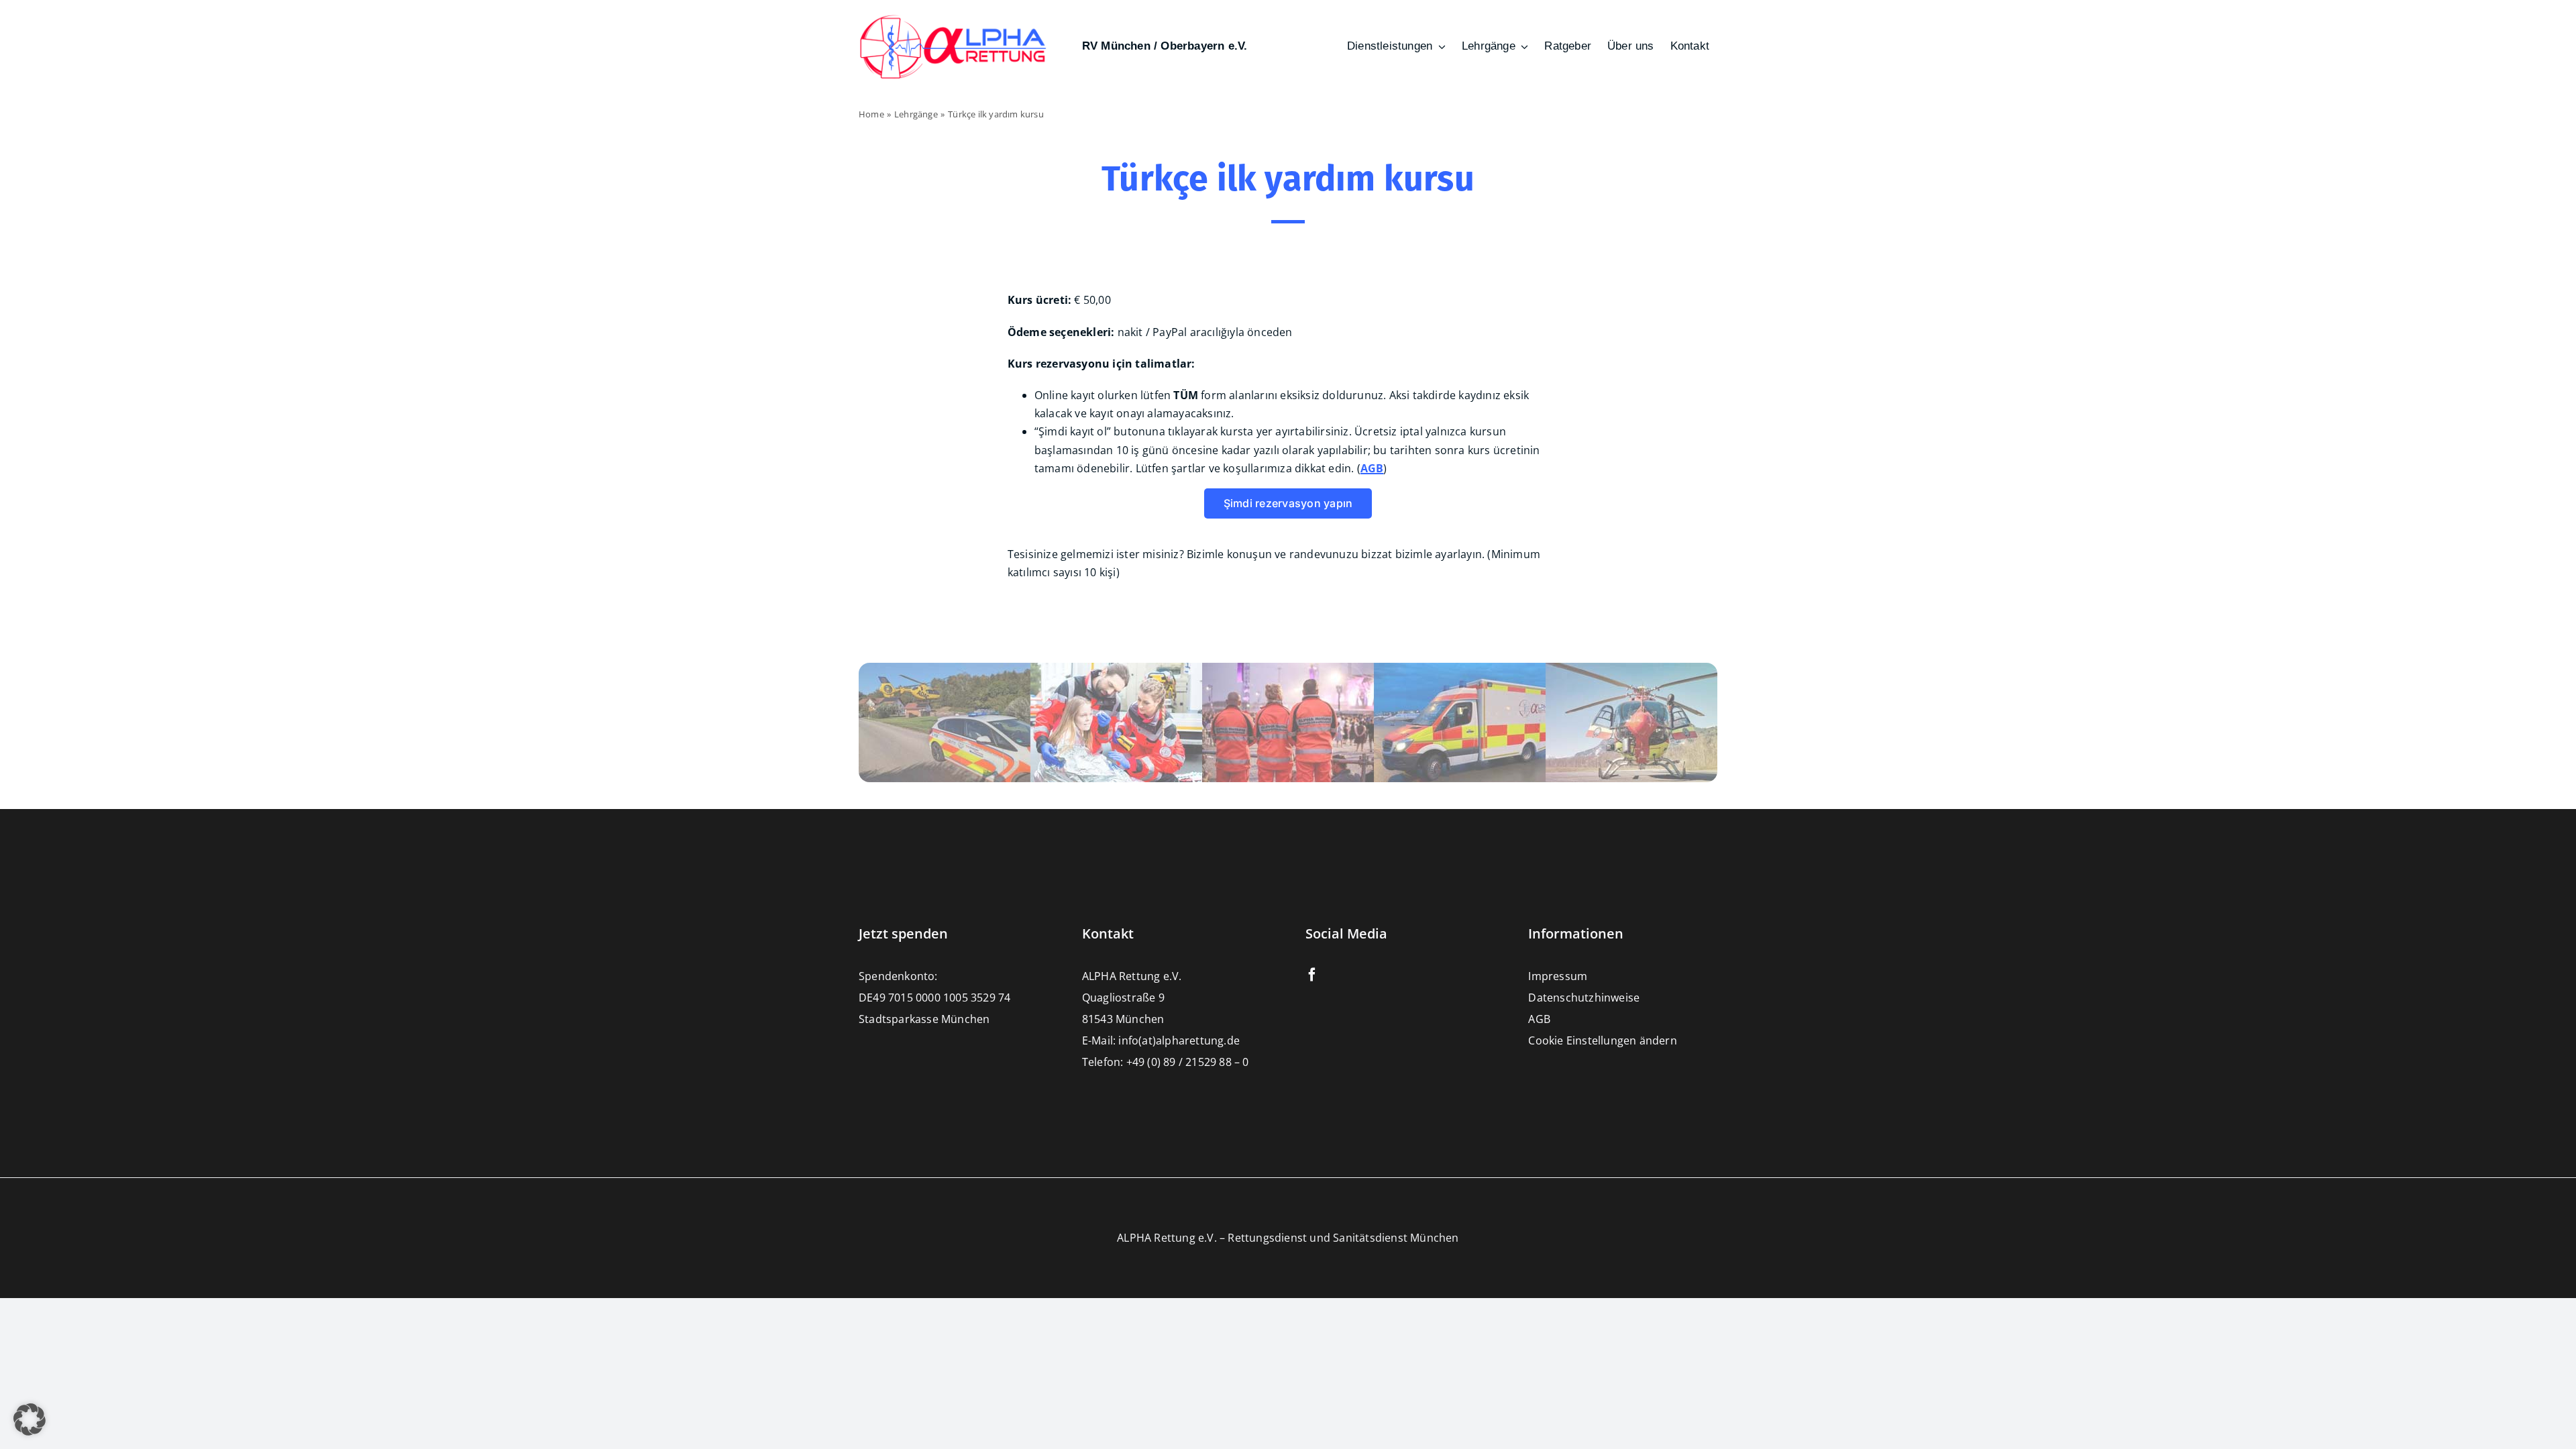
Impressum (1558, 976)
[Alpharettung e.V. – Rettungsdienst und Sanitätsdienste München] (953, 19)
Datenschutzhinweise (1584, 998)
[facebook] (1312, 975)
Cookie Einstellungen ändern (1602, 1040)
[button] (30, 1419)
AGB (1539, 1019)
